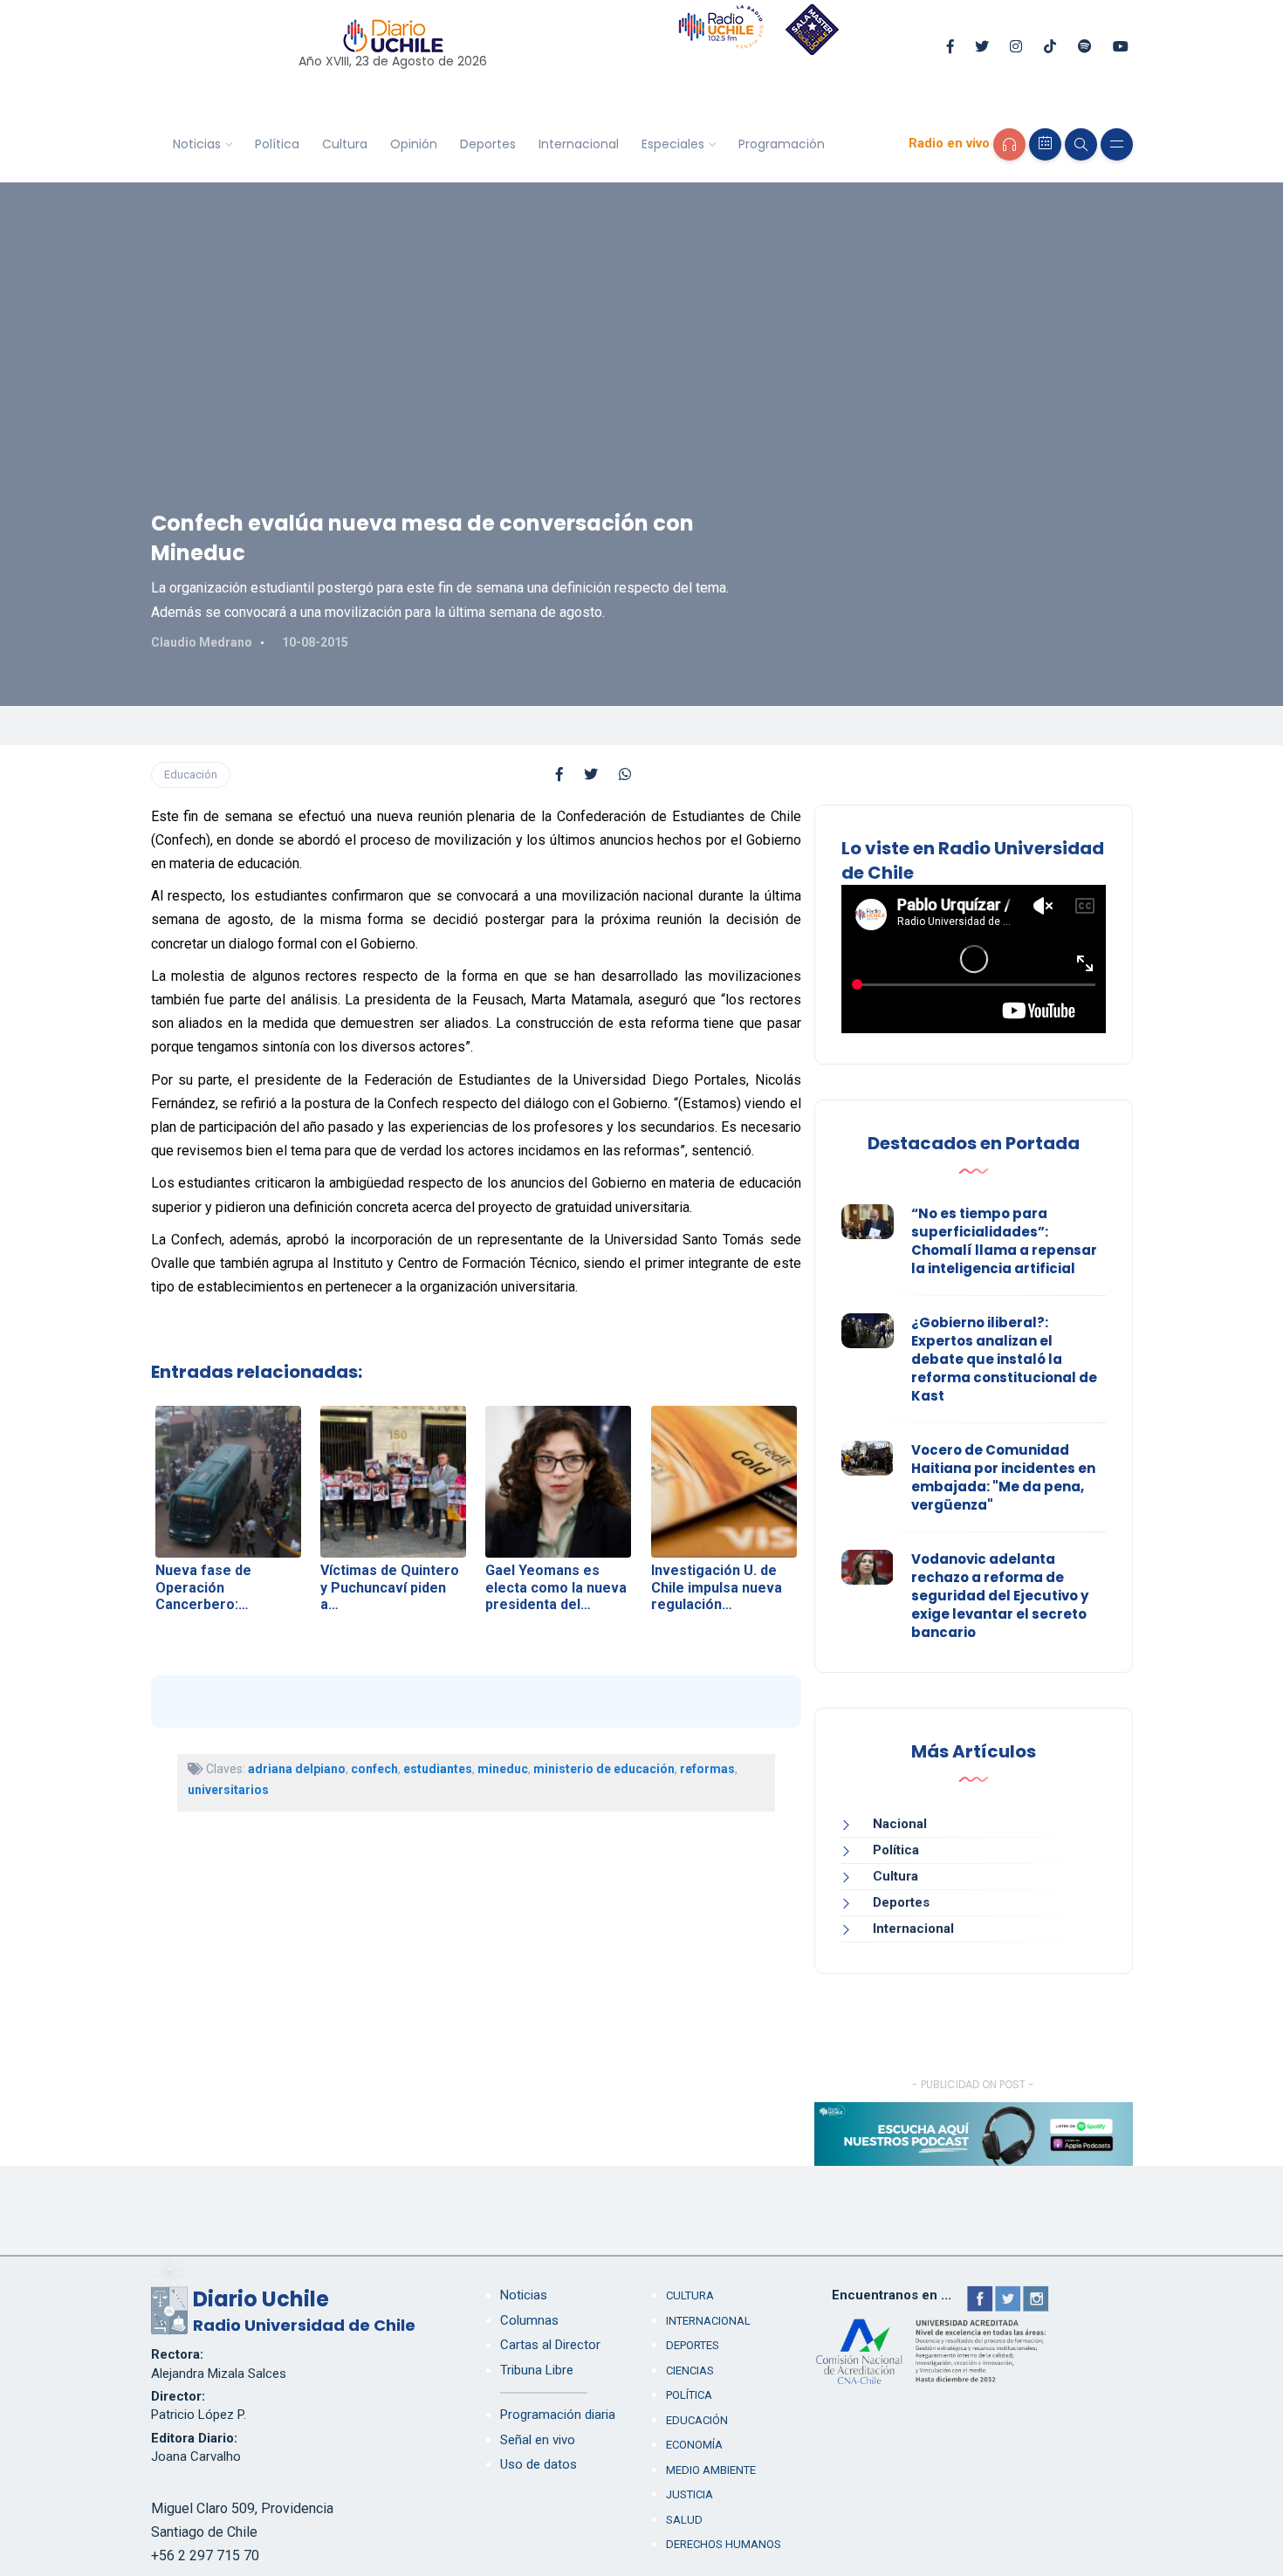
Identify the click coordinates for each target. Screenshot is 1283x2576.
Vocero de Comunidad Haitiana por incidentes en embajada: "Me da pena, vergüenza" (1003, 1477)
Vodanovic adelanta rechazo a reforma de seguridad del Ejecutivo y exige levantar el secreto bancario (1000, 1596)
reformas (707, 1769)
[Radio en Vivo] (1009, 144)
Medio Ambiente (711, 2470)
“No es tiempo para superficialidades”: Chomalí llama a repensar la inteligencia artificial (1004, 1241)
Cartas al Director (550, 2345)
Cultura (345, 144)
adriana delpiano (297, 1769)
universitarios (228, 1790)
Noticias (197, 144)
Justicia (690, 2494)
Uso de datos (539, 2464)
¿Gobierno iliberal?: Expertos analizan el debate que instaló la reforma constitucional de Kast (1004, 1359)
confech (374, 1769)
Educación (191, 774)
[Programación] (1045, 144)
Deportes (488, 144)
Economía (694, 2445)
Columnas (529, 2320)
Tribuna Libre (537, 2370)
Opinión (414, 144)
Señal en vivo (538, 2440)
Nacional (900, 1824)
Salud (684, 2520)
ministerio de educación (604, 1769)
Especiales (673, 144)
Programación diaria (558, 2415)
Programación (782, 144)
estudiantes (438, 1769)
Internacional (579, 144)
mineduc (503, 1769)
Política (277, 144)
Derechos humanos (724, 2544)
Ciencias (690, 2370)
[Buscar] (1081, 144)
